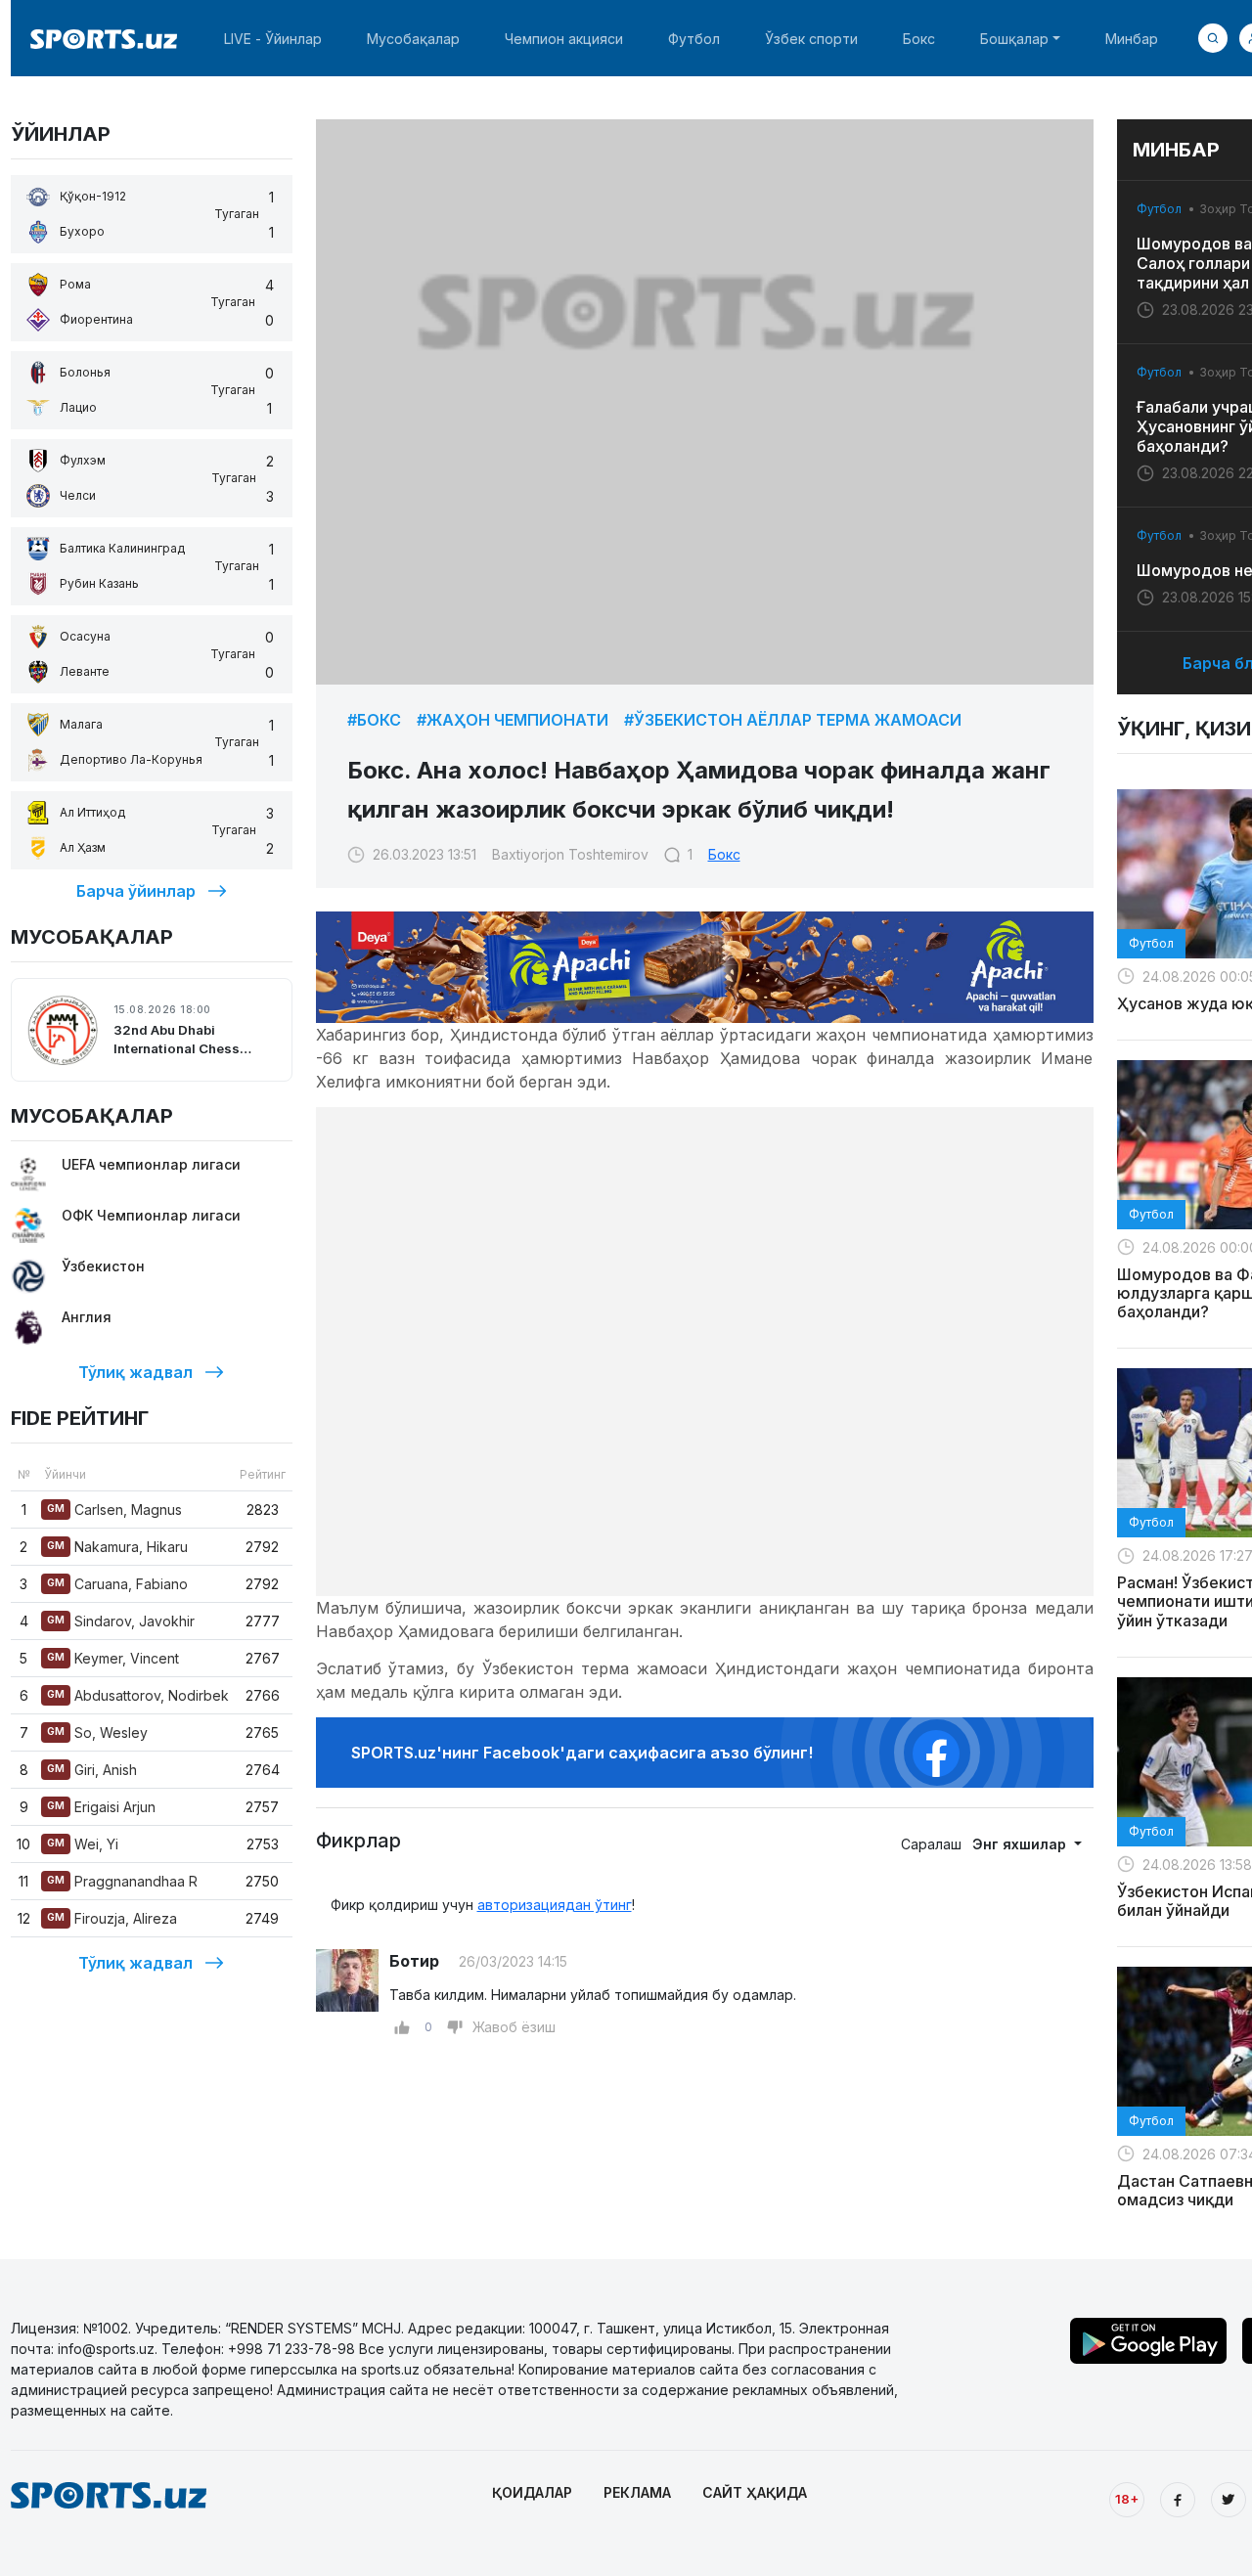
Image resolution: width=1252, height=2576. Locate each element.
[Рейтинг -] (455, 2027)
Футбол (694, 39)
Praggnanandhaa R (122, 1881)
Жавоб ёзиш (514, 2027)
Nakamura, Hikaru (117, 1547)
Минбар (1132, 39)
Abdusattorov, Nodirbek (138, 1695)
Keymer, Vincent (113, 1658)
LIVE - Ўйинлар (273, 39)
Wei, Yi (83, 1844)
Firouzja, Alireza (112, 1918)
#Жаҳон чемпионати (513, 720)
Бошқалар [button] (1014, 39)
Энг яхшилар (1021, 1844)
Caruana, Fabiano (117, 1584)
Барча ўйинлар (136, 891)
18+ (1127, 2499)
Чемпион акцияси (564, 39)
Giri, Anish (92, 1770)
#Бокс (374, 720)
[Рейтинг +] (402, 2027)
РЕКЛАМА (637, 2492)
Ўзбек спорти (811, 39)
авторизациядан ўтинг (555, 1905)
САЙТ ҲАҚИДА (755, 2492)
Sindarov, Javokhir (121, 1621)
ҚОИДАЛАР (532, 2492)
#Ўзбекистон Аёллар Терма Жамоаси (793, 720)
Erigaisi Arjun (101, 1807)
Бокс (919, 39)
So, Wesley (97, 1732)
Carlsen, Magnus (114, 1510)
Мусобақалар (413, 39)
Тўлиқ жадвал (135, 1372)
